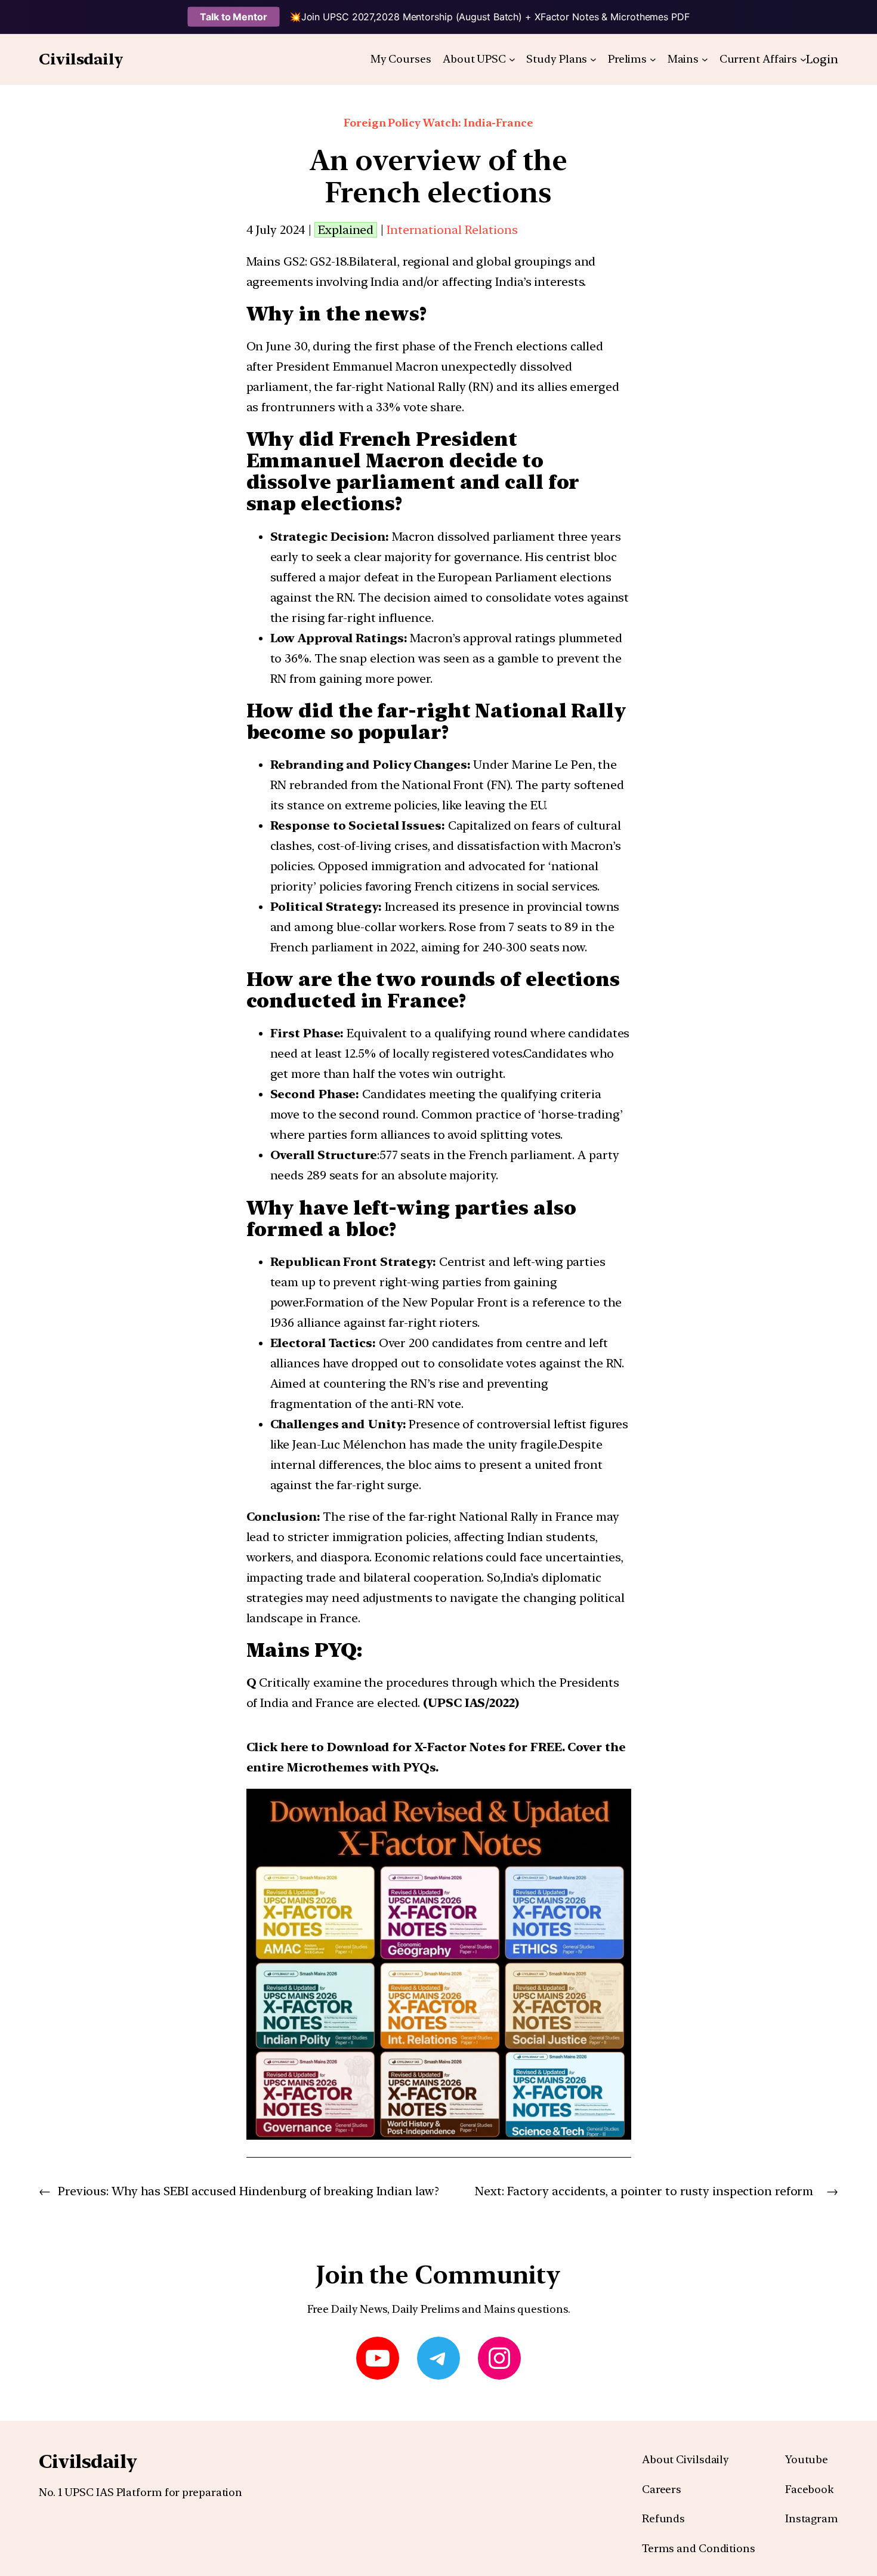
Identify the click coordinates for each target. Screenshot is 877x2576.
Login (822, 59)
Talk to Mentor (234, 17)
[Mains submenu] (705, 59)
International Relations (452, 230)
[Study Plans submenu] (593, 59)
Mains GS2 (276, 261)
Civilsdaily (81, 59)
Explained (346, 230)
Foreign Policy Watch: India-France (438, 123)
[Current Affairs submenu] (803, 59)
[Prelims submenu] (653, 59)
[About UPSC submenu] (512, 59)
